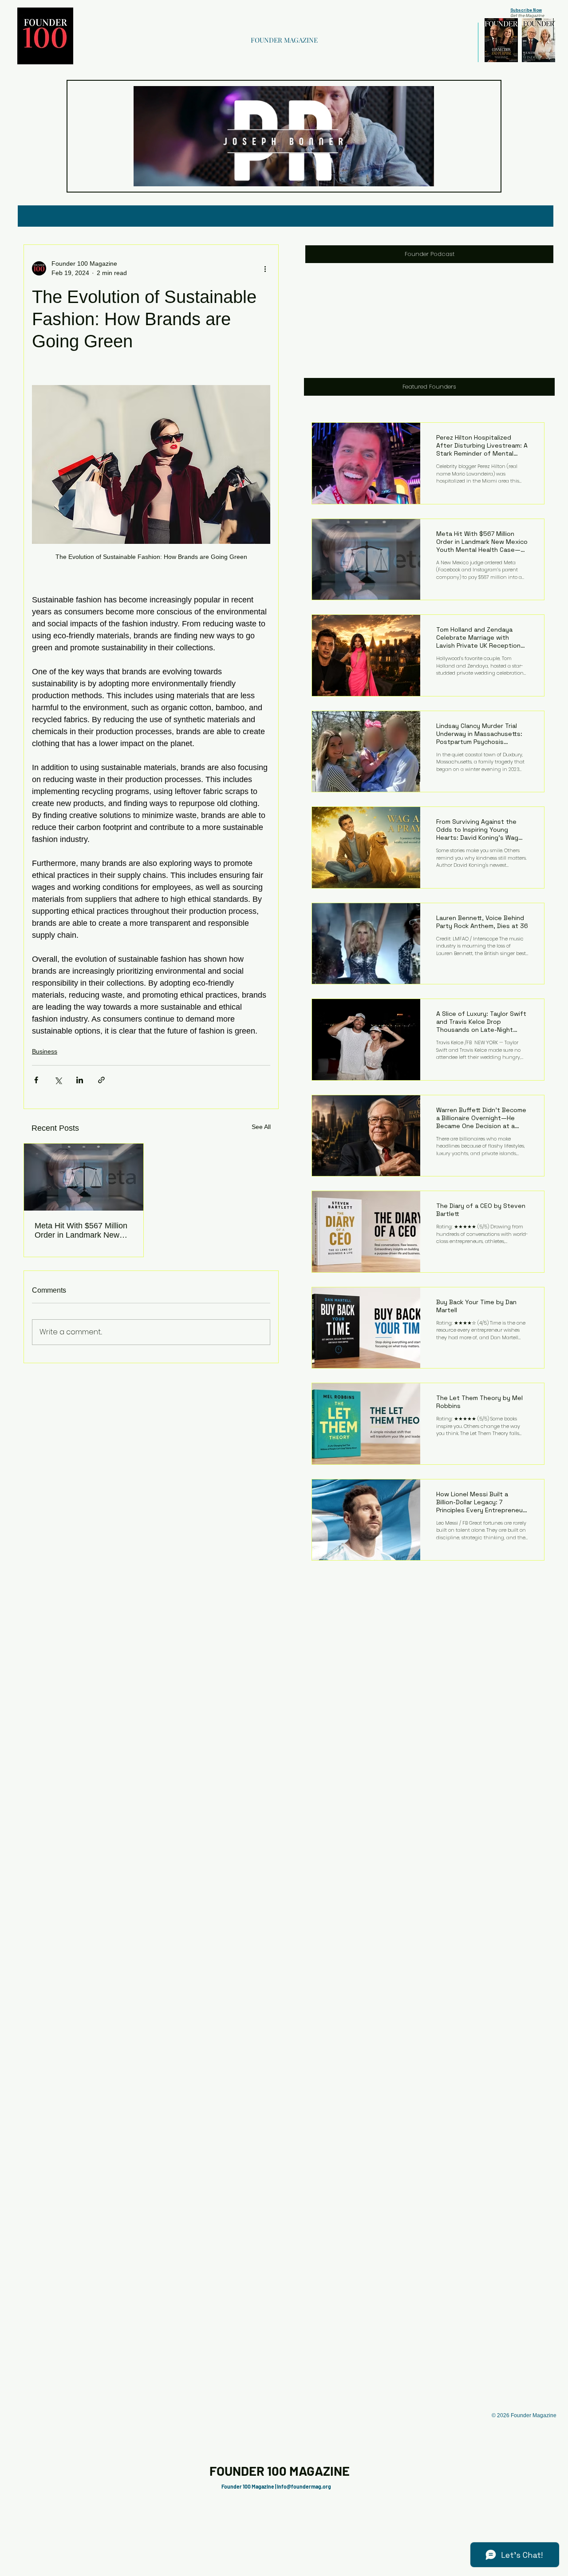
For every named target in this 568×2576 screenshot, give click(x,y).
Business (45, 1051)
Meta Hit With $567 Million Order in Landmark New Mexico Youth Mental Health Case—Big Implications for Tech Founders (81, 1231)
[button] (423, 177)
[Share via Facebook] (36, 1080)
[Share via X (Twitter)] (58, 1080)
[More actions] (265, 268)
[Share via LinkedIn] (80, 1080)
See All (261, 1127)
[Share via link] (101, 1080)
